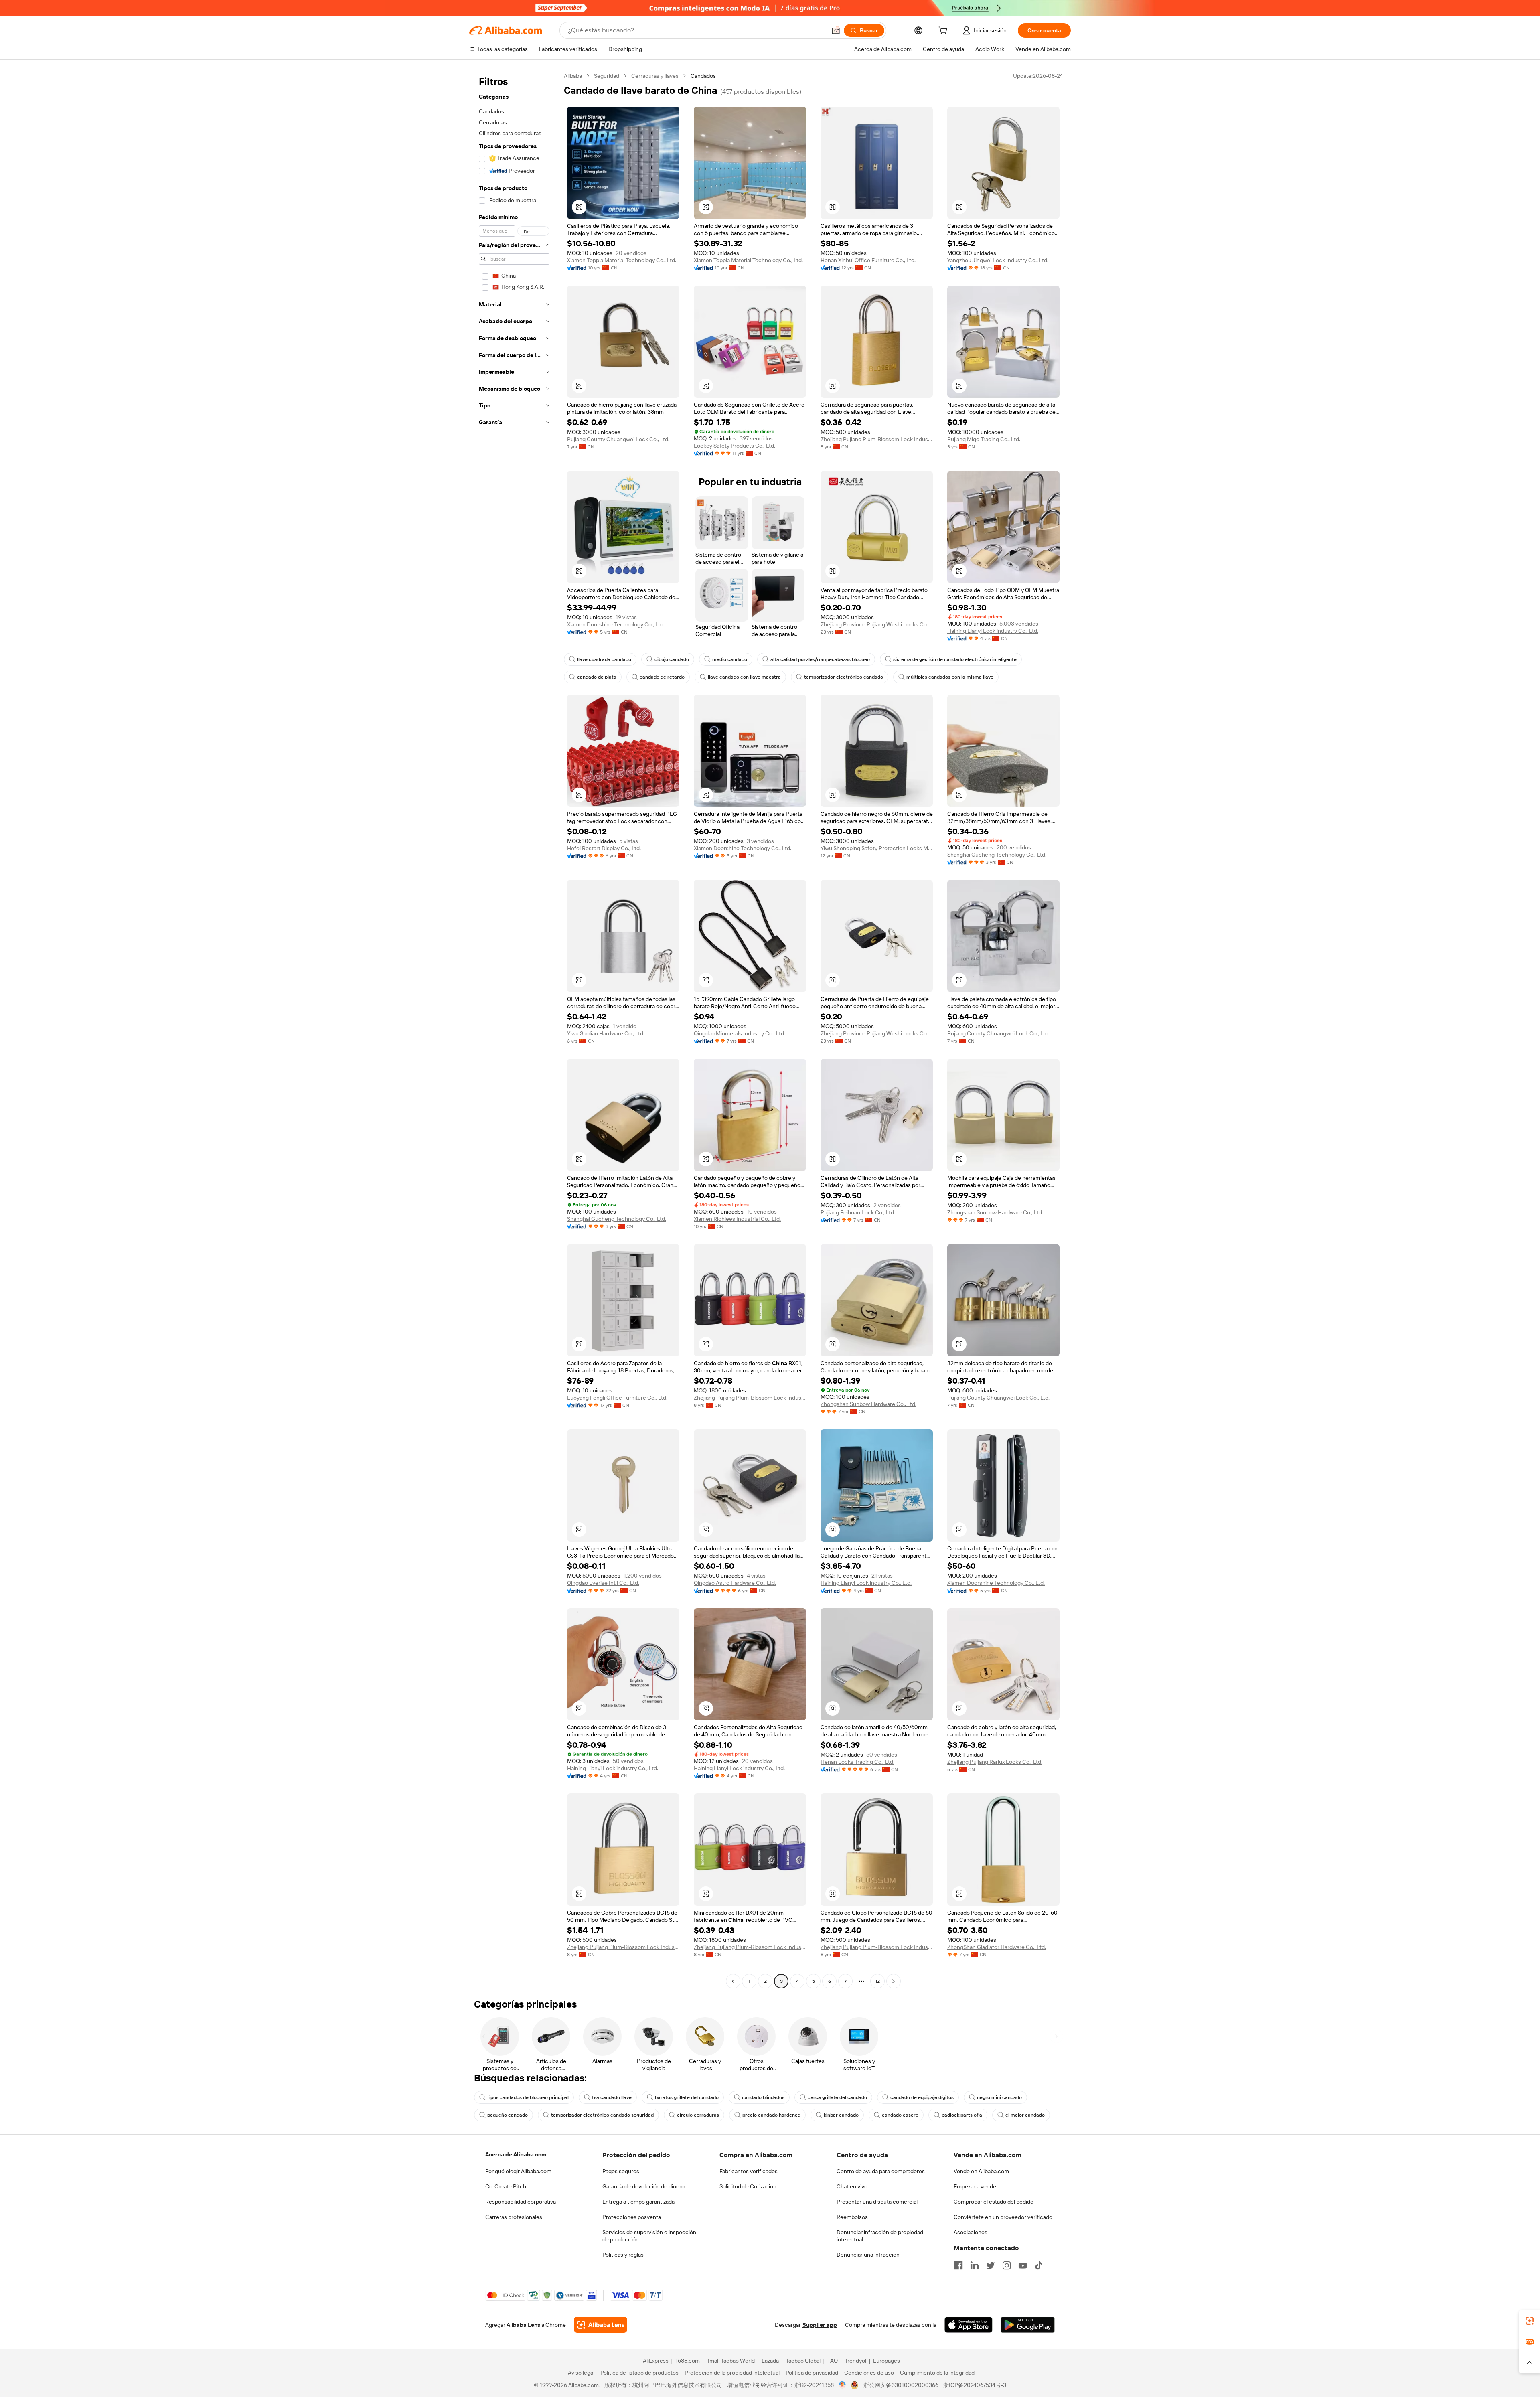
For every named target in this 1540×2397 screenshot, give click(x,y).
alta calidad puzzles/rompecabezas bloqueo (820, 659)
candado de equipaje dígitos (922, 2097)
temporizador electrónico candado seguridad (602, 2115)
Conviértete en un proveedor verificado (1003, 2217)
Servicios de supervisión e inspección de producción (649, 2236)
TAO (833, 2361)
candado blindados (763, 2097)
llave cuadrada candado (604, 659)
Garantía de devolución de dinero (643, 2186)
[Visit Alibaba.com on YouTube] (1023, 2265)
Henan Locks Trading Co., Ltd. (857, 1762)
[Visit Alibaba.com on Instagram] (1007, 2265)
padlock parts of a (962, 2115)
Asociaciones (971, 2232)
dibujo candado (672, 659)
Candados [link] (703, 76)
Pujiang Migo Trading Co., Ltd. (984, 439)
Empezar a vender (976, 2186)
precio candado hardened (771, 2115)
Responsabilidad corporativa (521, 2202)
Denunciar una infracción (868, 2255)
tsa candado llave (612, 2097)
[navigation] (514, 1029)
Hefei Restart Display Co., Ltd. (604, 848)
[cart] (944, 32)
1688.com (688, 2361)
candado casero (900, 2115)
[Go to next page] (894, 1981)
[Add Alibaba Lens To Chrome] (601, 2325)
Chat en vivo (852, 2186)
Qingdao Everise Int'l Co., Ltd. (603, 1583)
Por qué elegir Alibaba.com (518, 2171)
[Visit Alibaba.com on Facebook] (958, 2265)
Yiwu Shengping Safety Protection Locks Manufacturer (877, 848)
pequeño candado (508, 2115)
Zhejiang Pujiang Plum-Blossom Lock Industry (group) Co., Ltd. (877, 439)
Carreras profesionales (514, 2217)
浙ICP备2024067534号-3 (975, 2385)
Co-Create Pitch (506, 2186)
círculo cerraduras (698, 2115)
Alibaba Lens (523, 2325)
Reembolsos (852, 2217)
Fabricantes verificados (749, 2171)
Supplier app (820, 2325)
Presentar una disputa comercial (877, 2202)
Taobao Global (803, 2361)
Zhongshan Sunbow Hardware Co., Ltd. (995, 1212)
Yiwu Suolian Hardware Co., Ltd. (606, 1033)
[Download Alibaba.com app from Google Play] (1028, 2325)
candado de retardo (662, 677)
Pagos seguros (621, 2171)
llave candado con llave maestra (744, 677)
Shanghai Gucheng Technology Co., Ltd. (997, 855)
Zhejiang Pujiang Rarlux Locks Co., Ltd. (995, 1762)
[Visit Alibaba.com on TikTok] (1039, 2265)
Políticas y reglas (623, 2255)
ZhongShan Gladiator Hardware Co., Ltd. (997, 1947)
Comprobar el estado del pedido (994, 2202)
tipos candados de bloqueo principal (528, 2097)
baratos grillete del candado (687, 2097)
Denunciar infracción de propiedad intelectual (880, 2236)
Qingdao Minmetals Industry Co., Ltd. (740, 1033)
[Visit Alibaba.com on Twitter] (991, 2265)
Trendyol (855, 2361)
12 (877, 1981)
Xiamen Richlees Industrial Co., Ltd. (737, 1219)
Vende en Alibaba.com (981, 2171)
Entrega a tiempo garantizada (638, 2202)
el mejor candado (1025, 2115)
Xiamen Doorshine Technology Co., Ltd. (616, 624)
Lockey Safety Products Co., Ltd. (735, 446)
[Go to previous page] (733, 1981)
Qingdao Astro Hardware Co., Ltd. (735, 1583)
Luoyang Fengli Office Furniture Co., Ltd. (617, 1398)
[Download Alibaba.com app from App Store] (969, 2325)
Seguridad (607, 76)
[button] (836, 30)
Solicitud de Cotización (748, 2186)
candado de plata (597, 677)
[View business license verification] (842, 2385)
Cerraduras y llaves (655, 76)
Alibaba (573, 76)
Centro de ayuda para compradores (881, 2171)
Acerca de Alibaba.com (516, 2154)
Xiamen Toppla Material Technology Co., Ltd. (622, 260)
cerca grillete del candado (837, 2097)
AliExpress (656, 2361)
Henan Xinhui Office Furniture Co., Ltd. (868, 260)
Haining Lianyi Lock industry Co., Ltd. (993, 631)
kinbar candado (841, 2115)
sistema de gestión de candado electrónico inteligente (955, 659)
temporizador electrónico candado (844, 677)
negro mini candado (999, 2097)
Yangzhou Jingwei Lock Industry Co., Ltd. (998, 260)
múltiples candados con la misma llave (950, 677)
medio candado (730, 659)
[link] (1530, 2321)
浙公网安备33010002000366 (901, 2385)
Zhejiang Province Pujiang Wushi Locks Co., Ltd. (877, 624)
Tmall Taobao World (731, 2361)
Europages (887, 2361)
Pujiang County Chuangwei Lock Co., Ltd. (618, 439)
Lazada (770, 2361)
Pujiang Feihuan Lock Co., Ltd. (858, 1212)
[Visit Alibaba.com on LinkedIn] (975, 2265)
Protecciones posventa (632, 2217)
